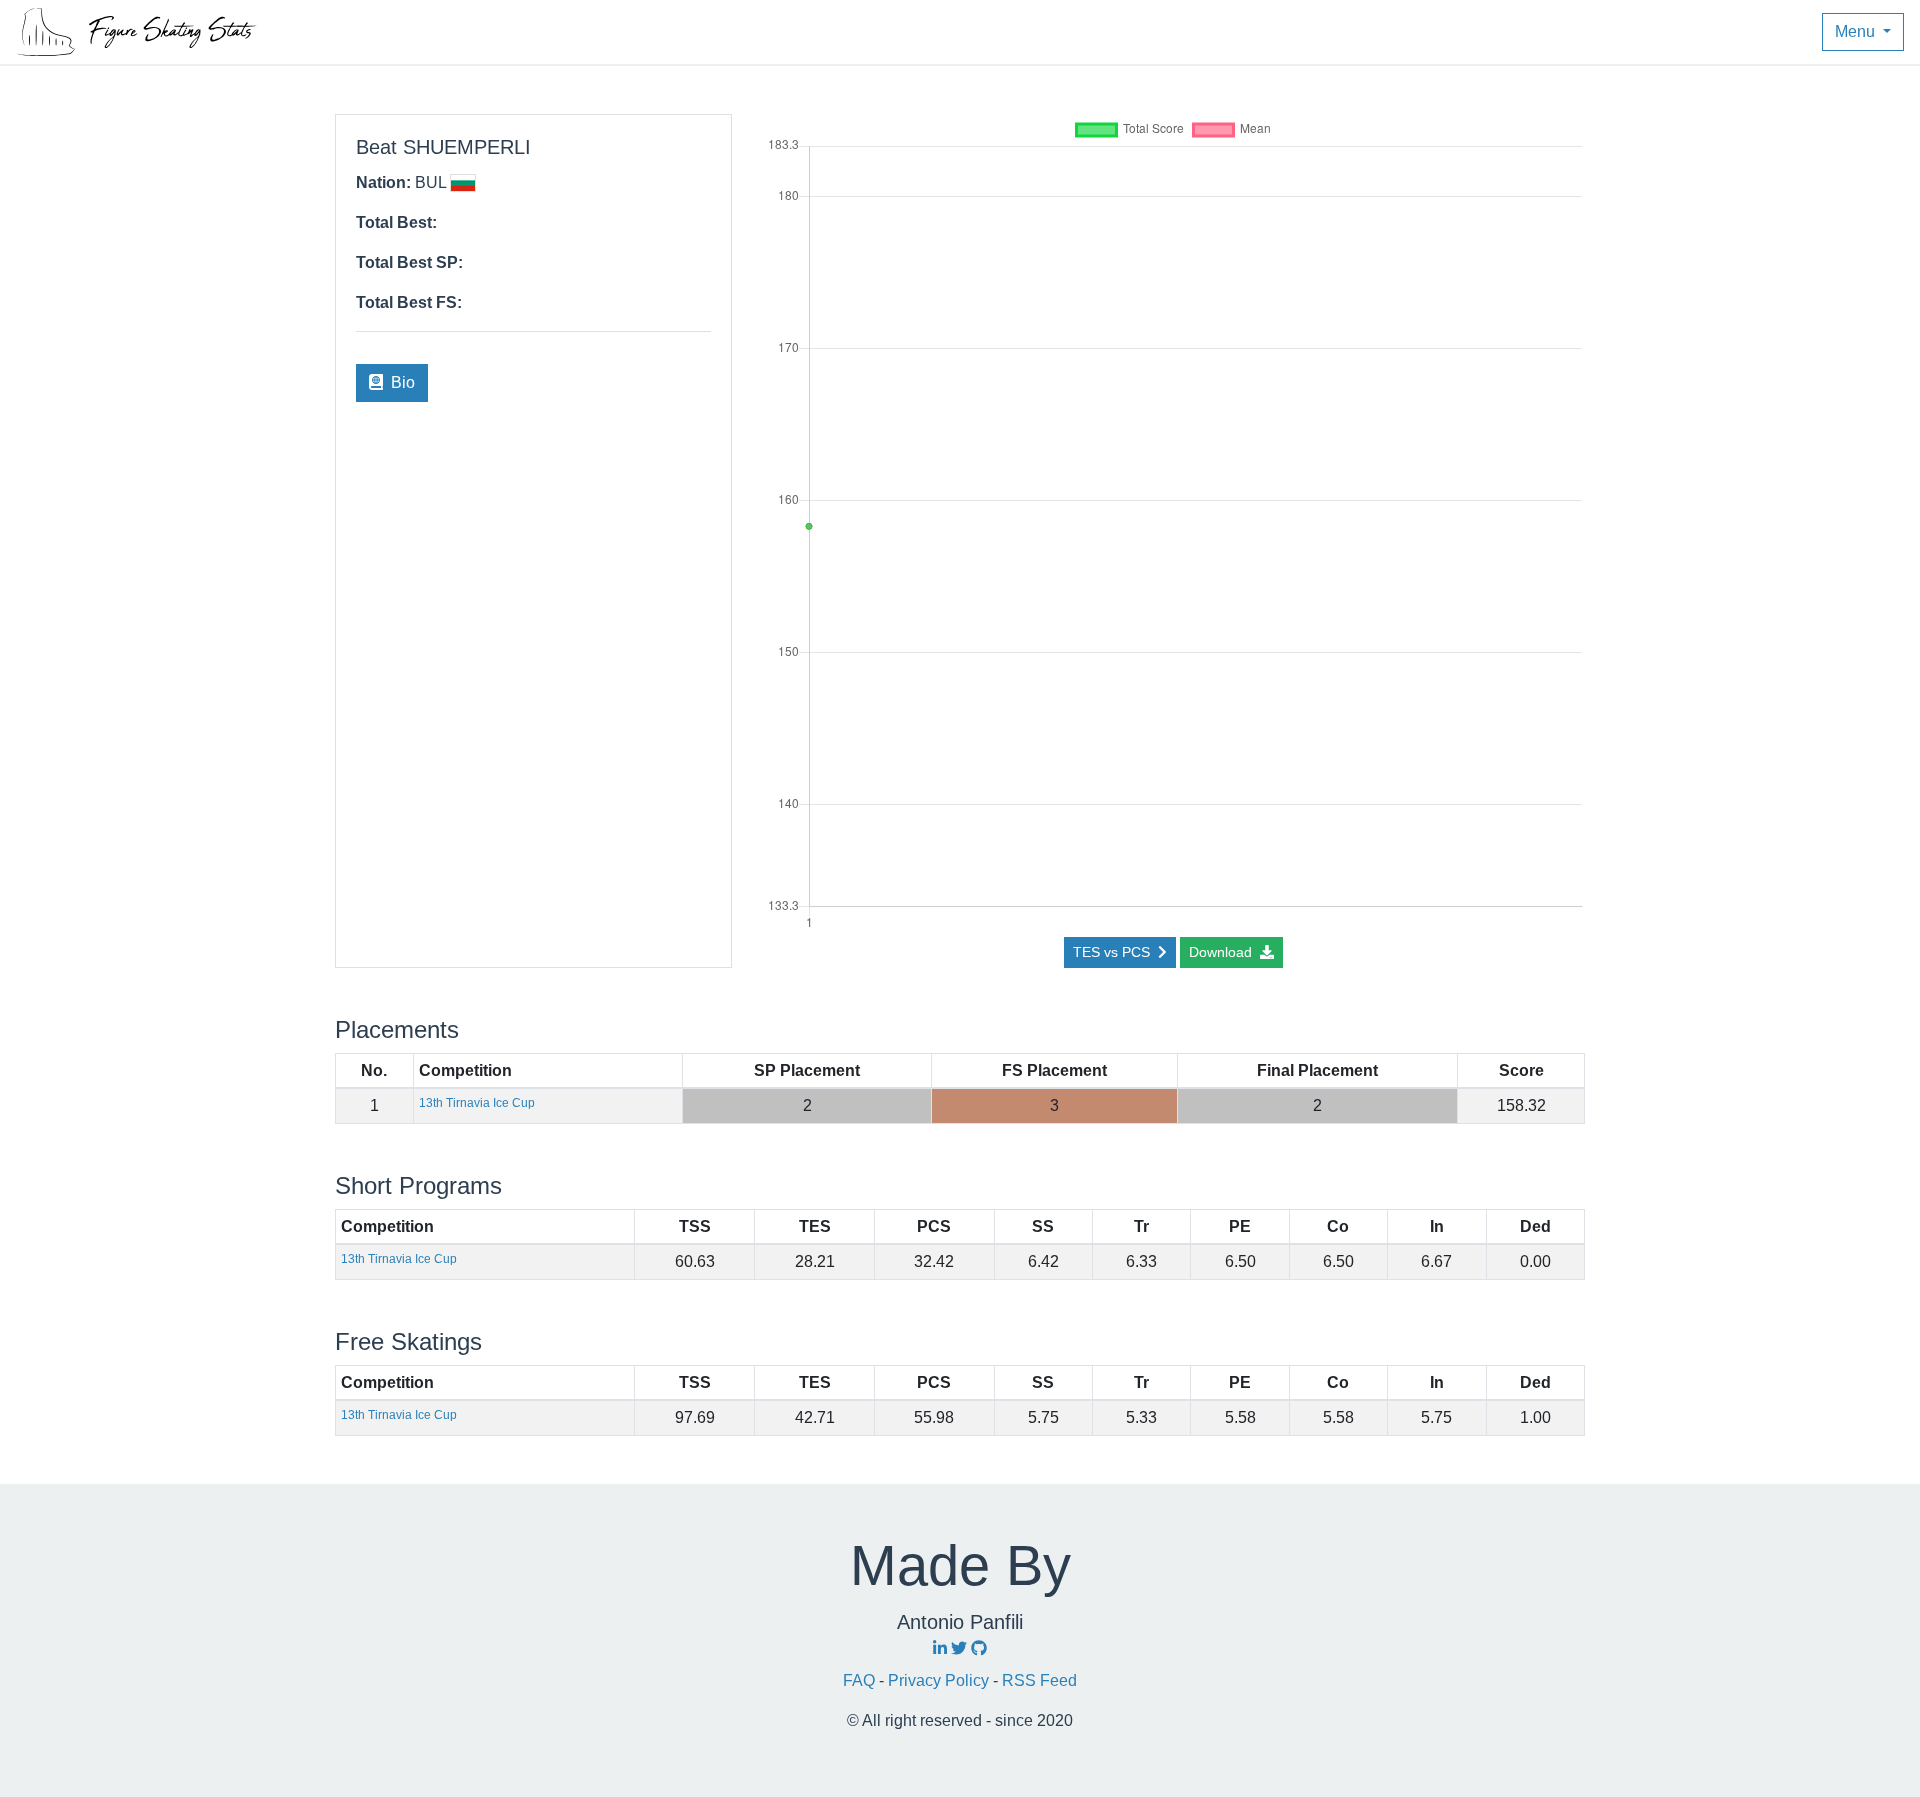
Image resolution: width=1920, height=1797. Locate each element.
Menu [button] (1857, 31)
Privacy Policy (940, 1680)
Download (1222, 952)
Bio (401, 382)
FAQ (861, 1680)
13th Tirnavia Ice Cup (477, 1103)
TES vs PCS (1113, 952)
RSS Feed (1039, 1680)
